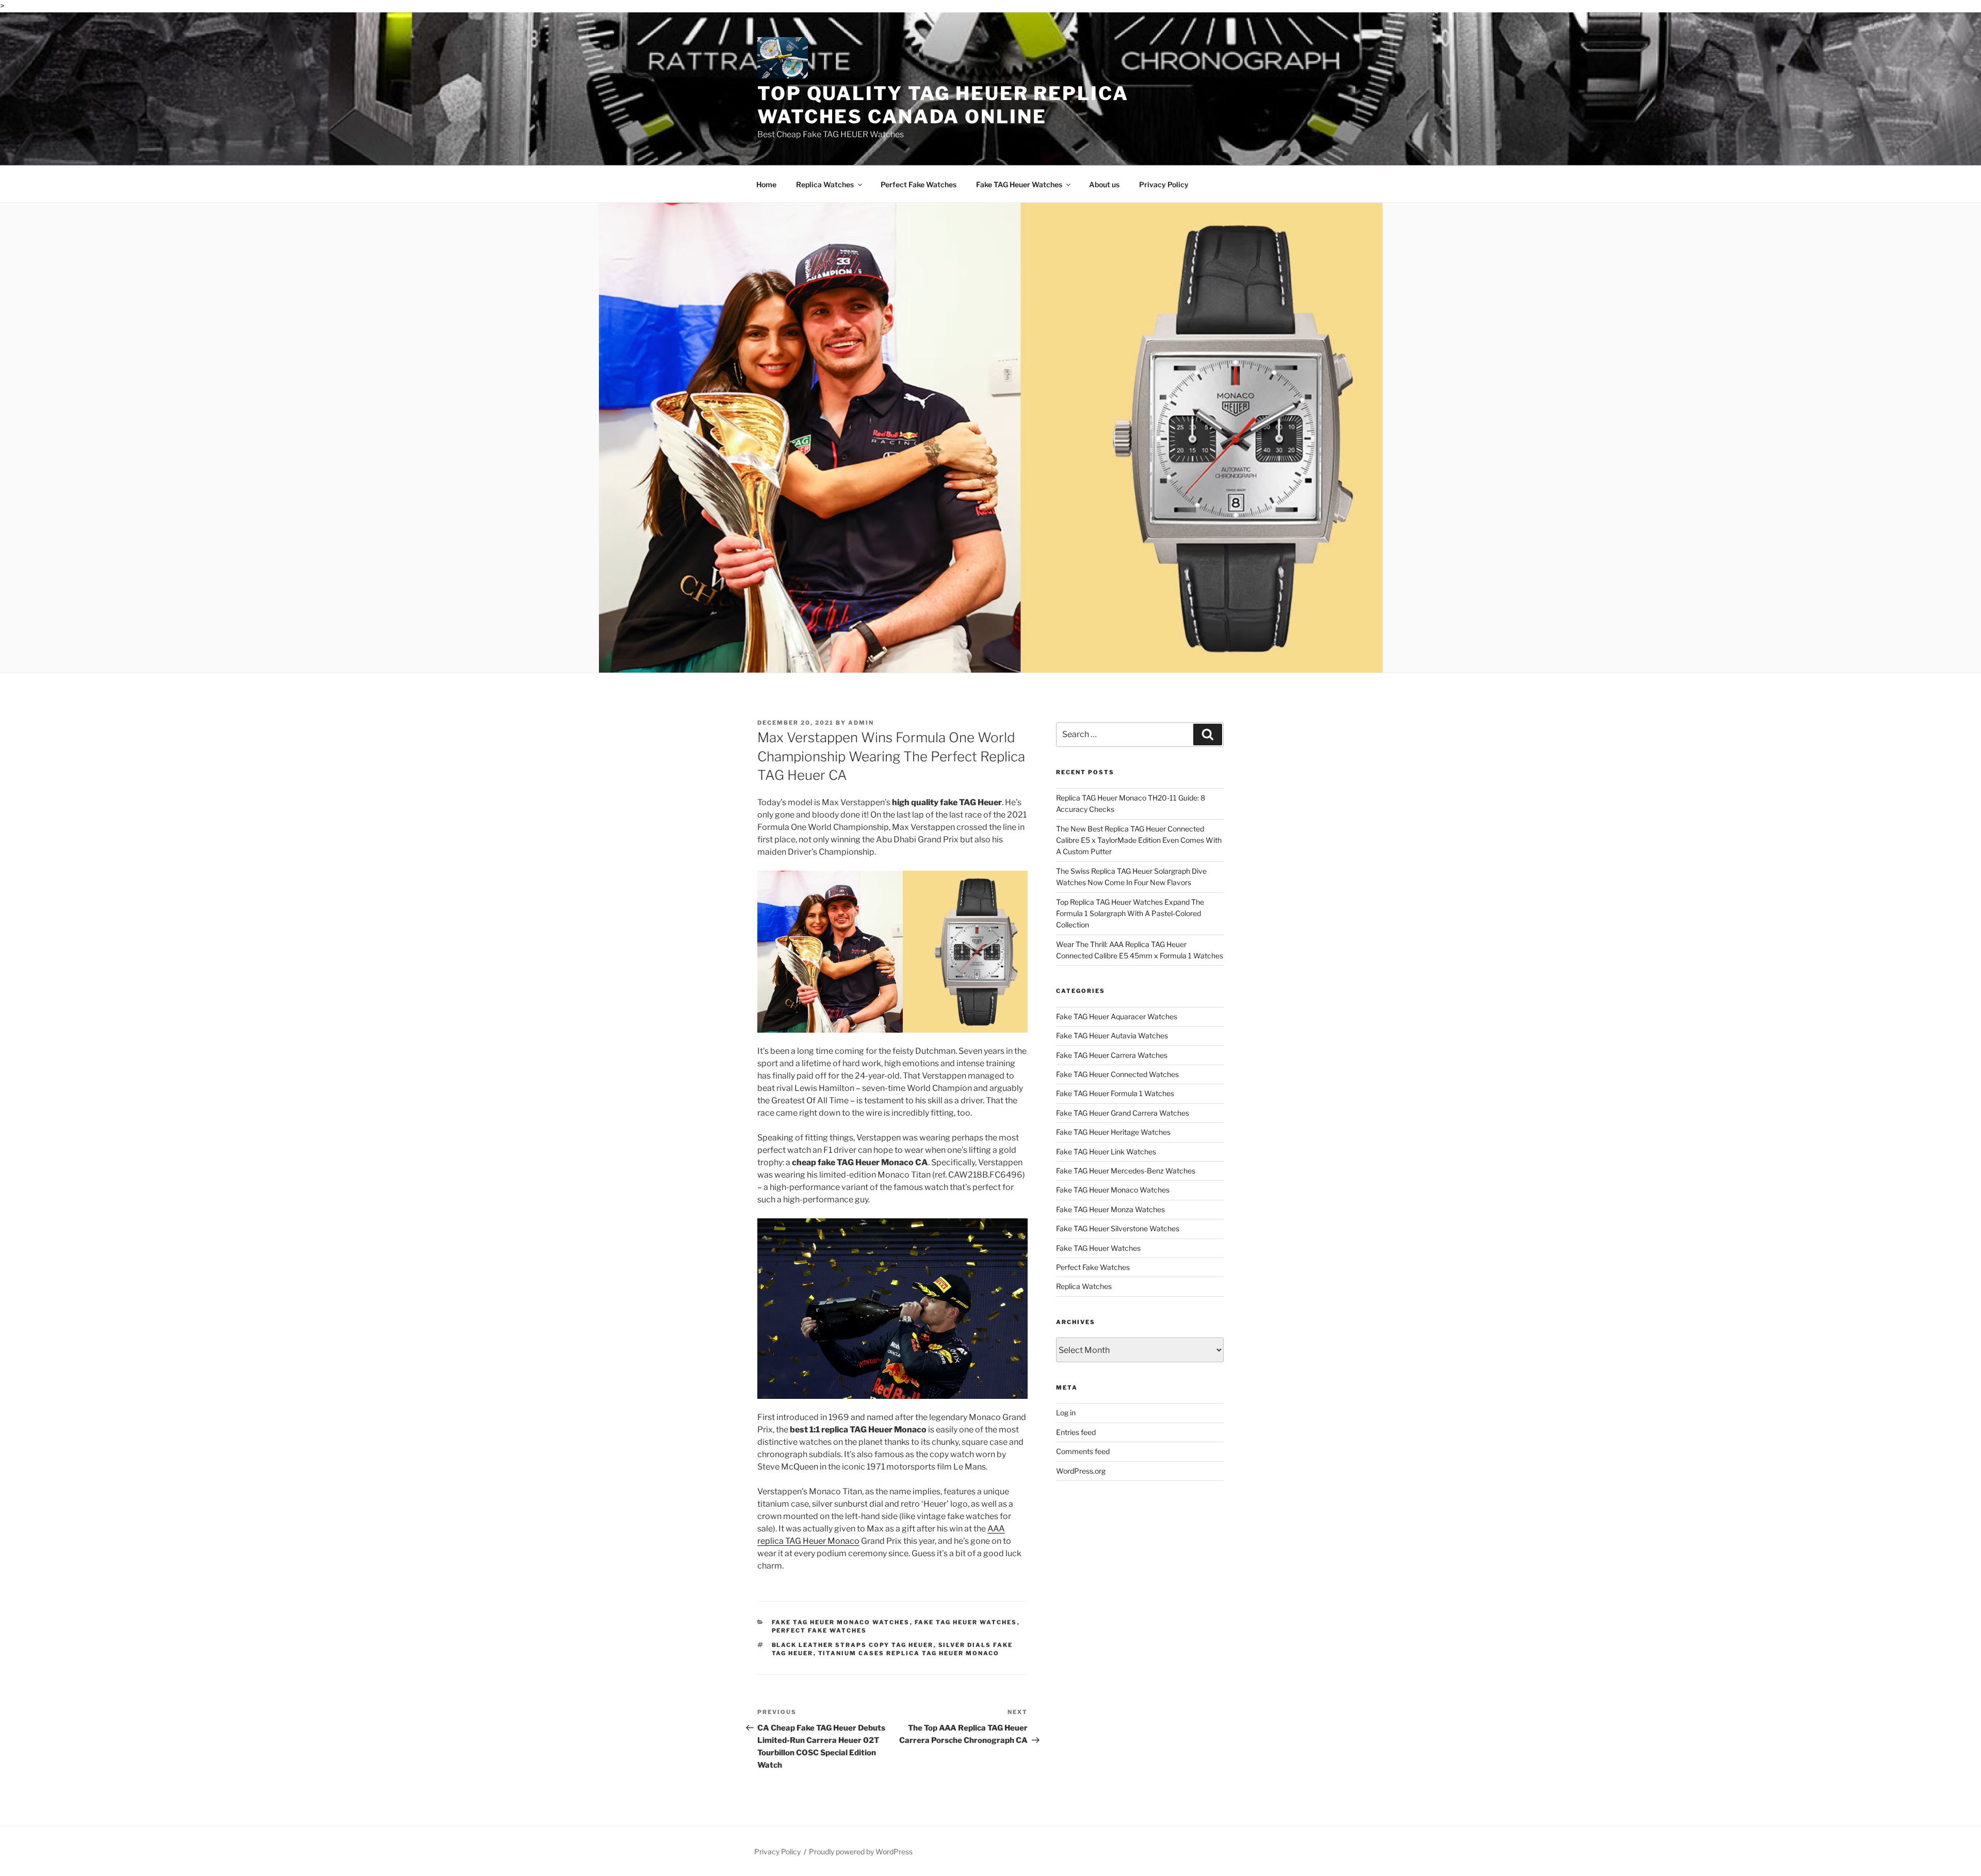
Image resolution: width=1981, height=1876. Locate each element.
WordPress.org (1081, 1471)
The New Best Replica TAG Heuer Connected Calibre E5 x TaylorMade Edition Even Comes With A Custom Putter (1139, 840)
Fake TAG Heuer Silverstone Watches (1118, 1228)
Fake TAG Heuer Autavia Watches (1112, 1035)
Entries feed (1076, 1432)
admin (861, 723)
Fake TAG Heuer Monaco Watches (841, 1622)
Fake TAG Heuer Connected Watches (1117, 1074)
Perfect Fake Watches (919, 184)
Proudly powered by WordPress (861, 1851)
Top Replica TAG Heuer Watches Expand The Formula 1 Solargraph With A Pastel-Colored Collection (1130, 913)
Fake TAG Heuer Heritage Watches (1113, 1132)
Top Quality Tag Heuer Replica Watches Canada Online (943, 105)
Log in (1066, 1413)
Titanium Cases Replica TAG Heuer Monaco (909, 1653)
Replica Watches (825, 184)
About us (1104, 184)
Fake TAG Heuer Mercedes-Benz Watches (1126, 1171)
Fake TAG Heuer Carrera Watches (1112, 1055)
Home (766, 184)
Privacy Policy (1164, 184)
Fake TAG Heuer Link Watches (1106, 1152)
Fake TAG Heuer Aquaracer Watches (1117, 1016)
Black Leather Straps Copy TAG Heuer (853, 1645)
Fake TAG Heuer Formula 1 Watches (1115, 1093)
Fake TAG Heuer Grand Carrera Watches (1123, 1113)
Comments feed (1083, 1451)
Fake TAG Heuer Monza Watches (1110, 1209)
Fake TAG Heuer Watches (1019, 184)
